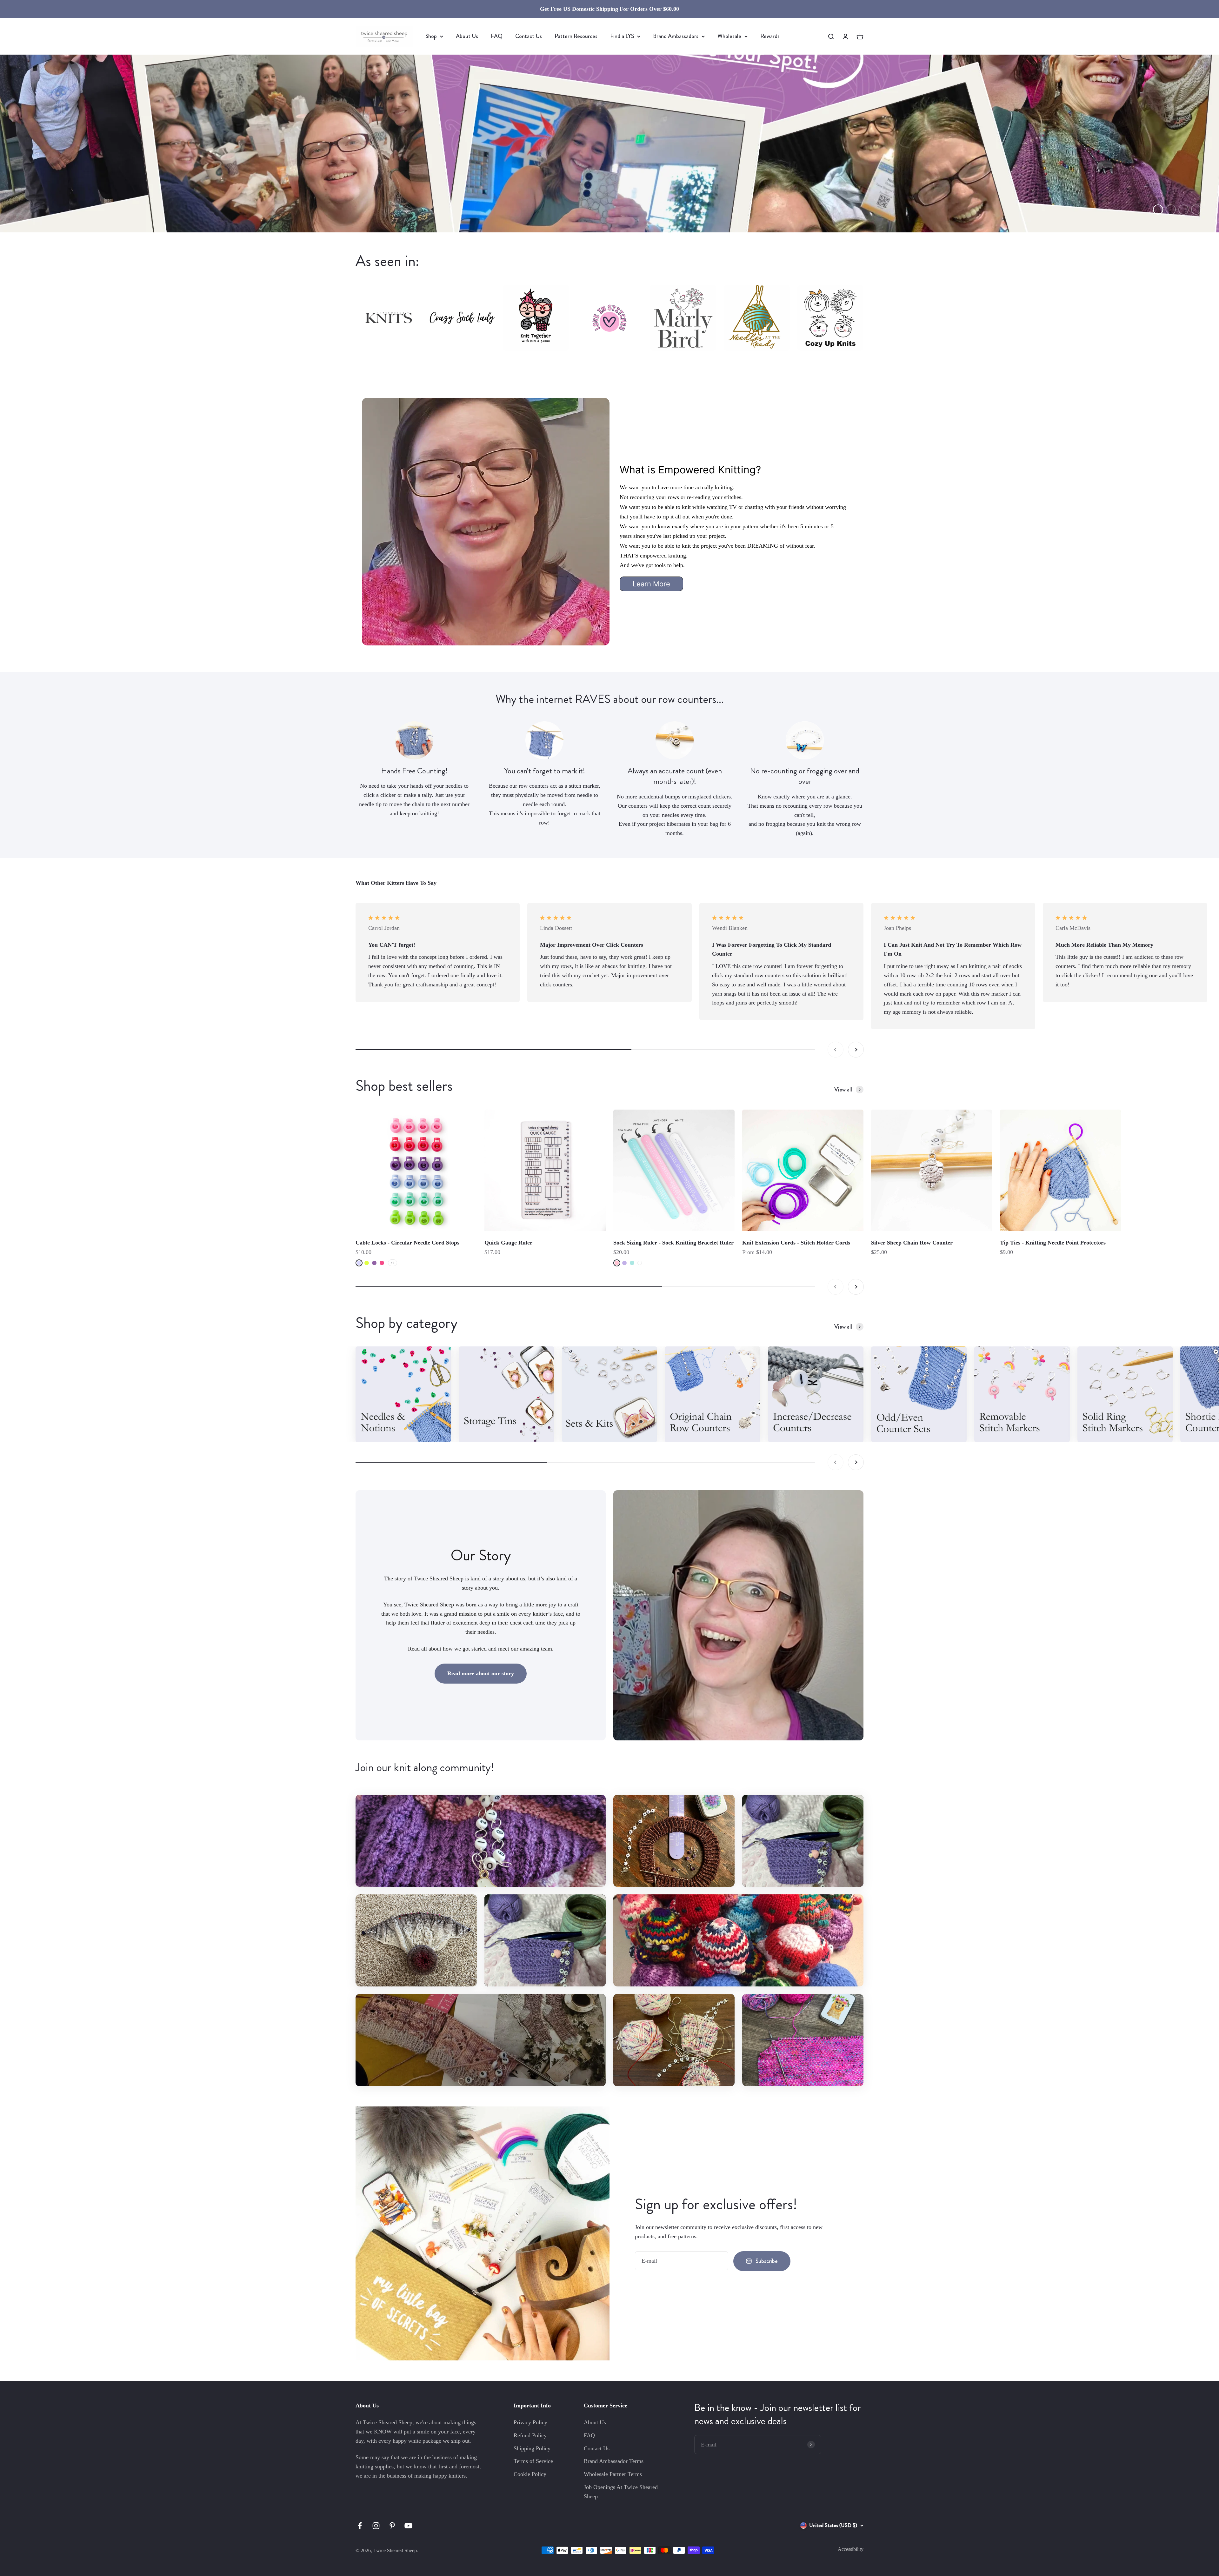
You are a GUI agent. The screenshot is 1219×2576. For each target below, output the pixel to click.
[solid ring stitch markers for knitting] (1125, 1394)
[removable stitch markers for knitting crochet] (1022, 1394)
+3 (393, 1263)
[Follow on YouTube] (408, 2526)
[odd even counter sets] (919, 1394)
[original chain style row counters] (713, 1394)
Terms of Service (533, 2461)
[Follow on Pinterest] (392, 2526)
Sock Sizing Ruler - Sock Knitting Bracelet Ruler (673, 1243)
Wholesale (729, 36)
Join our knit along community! (425, 1767)
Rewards (770, 36)
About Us (467, 36)
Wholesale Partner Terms (613, 2474)
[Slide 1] (609, 143)
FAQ (497, 36)
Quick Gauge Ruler (508, 1243)
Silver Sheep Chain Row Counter (912, 1243)
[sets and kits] (610, 1394)
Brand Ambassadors (676, 36)
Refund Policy (530, 2435)
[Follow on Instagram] (376, 2526)
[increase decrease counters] (816, 1394)
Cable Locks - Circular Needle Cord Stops (407, 1243)
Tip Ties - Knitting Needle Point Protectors (1053, 1243)
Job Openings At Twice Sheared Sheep (621, 2492)
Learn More (651, 584)
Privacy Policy (530, 2422)
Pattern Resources (576, 36)
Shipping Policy (532, 2448)
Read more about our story (481, 1673)
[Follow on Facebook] (360, 2526)
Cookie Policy (530, 2474)
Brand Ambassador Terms (614, 2461)
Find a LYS (622, 36)
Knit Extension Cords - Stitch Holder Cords (796, 1243)
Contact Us (529, 36)
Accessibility (851, 2549)
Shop (431, 36)
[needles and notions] (403, 1394)
